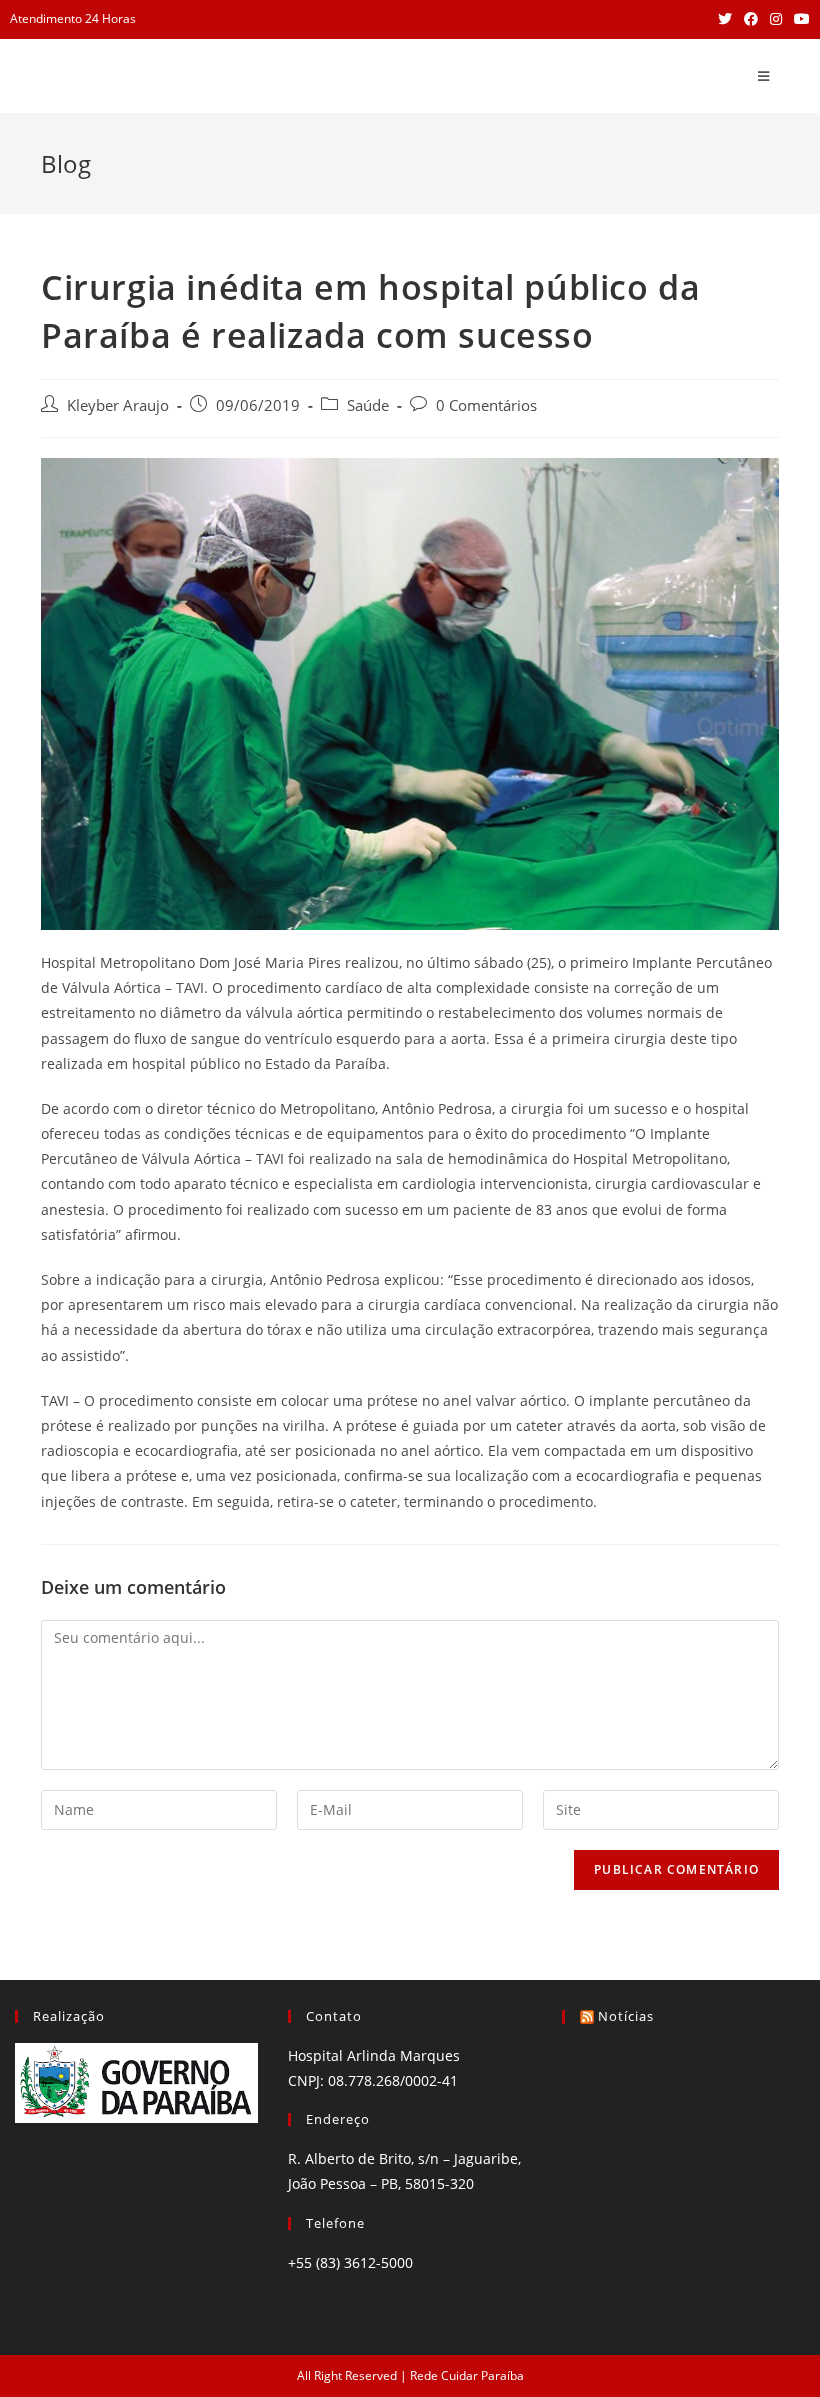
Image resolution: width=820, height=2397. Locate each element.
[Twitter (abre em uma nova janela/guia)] (725, 19)
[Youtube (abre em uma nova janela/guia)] (799, 19)
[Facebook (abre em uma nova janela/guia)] (751, 19)
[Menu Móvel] (764, 76)
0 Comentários (486, 405)
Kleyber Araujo (118, 405)
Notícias (626, 2016)
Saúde (368, 405)
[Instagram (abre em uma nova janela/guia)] (776, 19)
